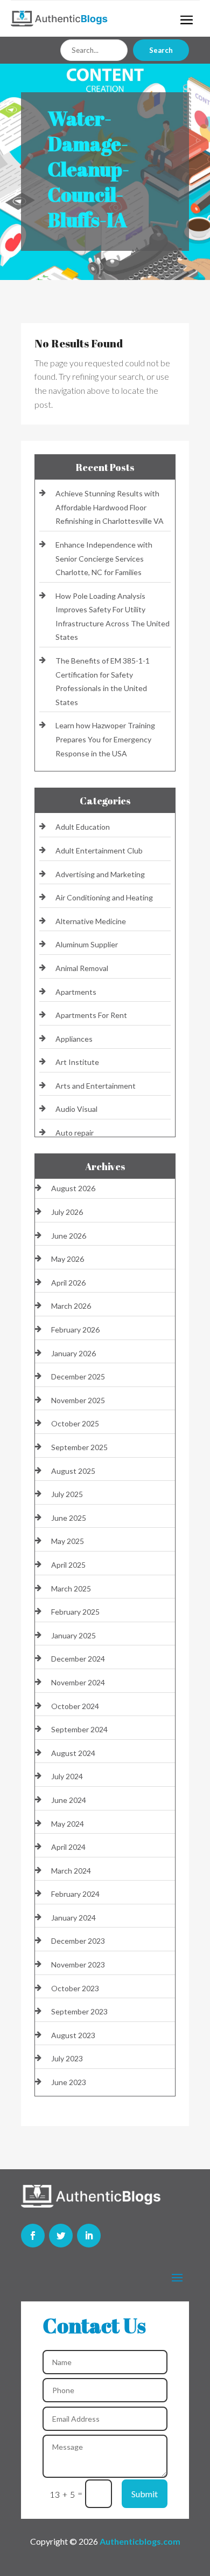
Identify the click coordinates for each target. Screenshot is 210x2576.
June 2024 (69, 1800)
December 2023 (78, 1941)
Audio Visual (76, 1109)
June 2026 (69, 1236)
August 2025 (73, 1471)
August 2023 (73, 2035)
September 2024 (79, 1729)
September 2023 (79, 2011)
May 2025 (68, 1541)
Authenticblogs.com (140, 2541)
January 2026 (73, 1353)
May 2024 (68, 1824)
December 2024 (78, 1659)
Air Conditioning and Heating (104, 897)
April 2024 (68, 1847)
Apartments (76, 992)
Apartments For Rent (91, 1015)
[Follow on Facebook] (33, 2236)
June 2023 (69, 2082)
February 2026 (75, 1330)
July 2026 (67, 1212)
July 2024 (67, 1776)
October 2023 (75, 1988)
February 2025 (75, 1612)
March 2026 (71, 1306)
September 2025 (79, 1447)
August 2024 (73, 1753)
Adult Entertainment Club (99, 850)
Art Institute (77, 1062)
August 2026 (73, 1188)
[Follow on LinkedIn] (89, 2236)
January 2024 (73, 1918)
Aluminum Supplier (87, 944)
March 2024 (71, 1871)
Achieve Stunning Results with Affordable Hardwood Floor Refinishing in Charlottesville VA (110, 507)
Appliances (74, 1039)
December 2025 (78, 1376)
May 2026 (68, 1259)
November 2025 (78, 1400)
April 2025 (68, 1565)
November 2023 (78, 1965)
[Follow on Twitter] (61, 2236)
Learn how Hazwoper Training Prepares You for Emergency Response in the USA (105, 739)
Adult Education (83, 827)
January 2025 (73, 1635)
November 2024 (78, 1682)
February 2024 (75, 1894)
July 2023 (67, 2058)
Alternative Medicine (91, 921)
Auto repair (75, 1133)
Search (161, 50)
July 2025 (67, 1494)
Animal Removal (82, 968)
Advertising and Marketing (100, 874)
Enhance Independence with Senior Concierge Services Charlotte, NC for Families (104, 558)
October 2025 (75, 1423)
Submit (145, 2494)
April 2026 (68, 1283)
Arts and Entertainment (96, 1086)
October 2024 (75, 1706)
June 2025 (69, 1518)
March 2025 (71, 1588)
